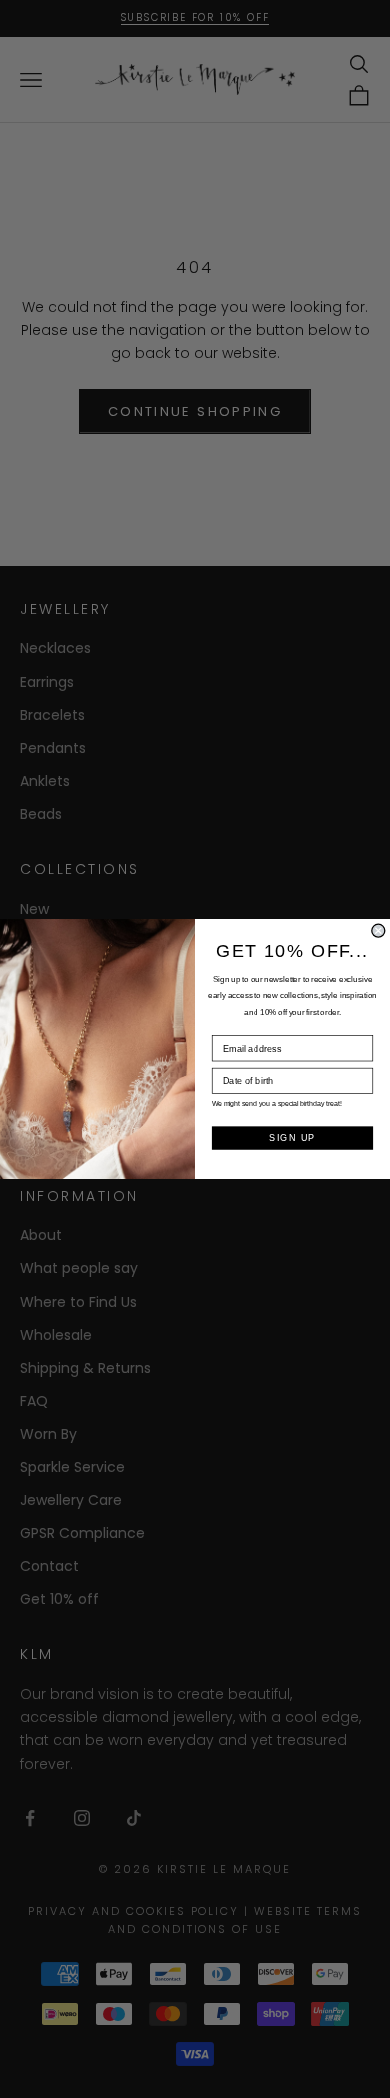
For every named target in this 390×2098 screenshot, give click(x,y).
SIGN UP (292, 1138)
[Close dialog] (378, 930)
